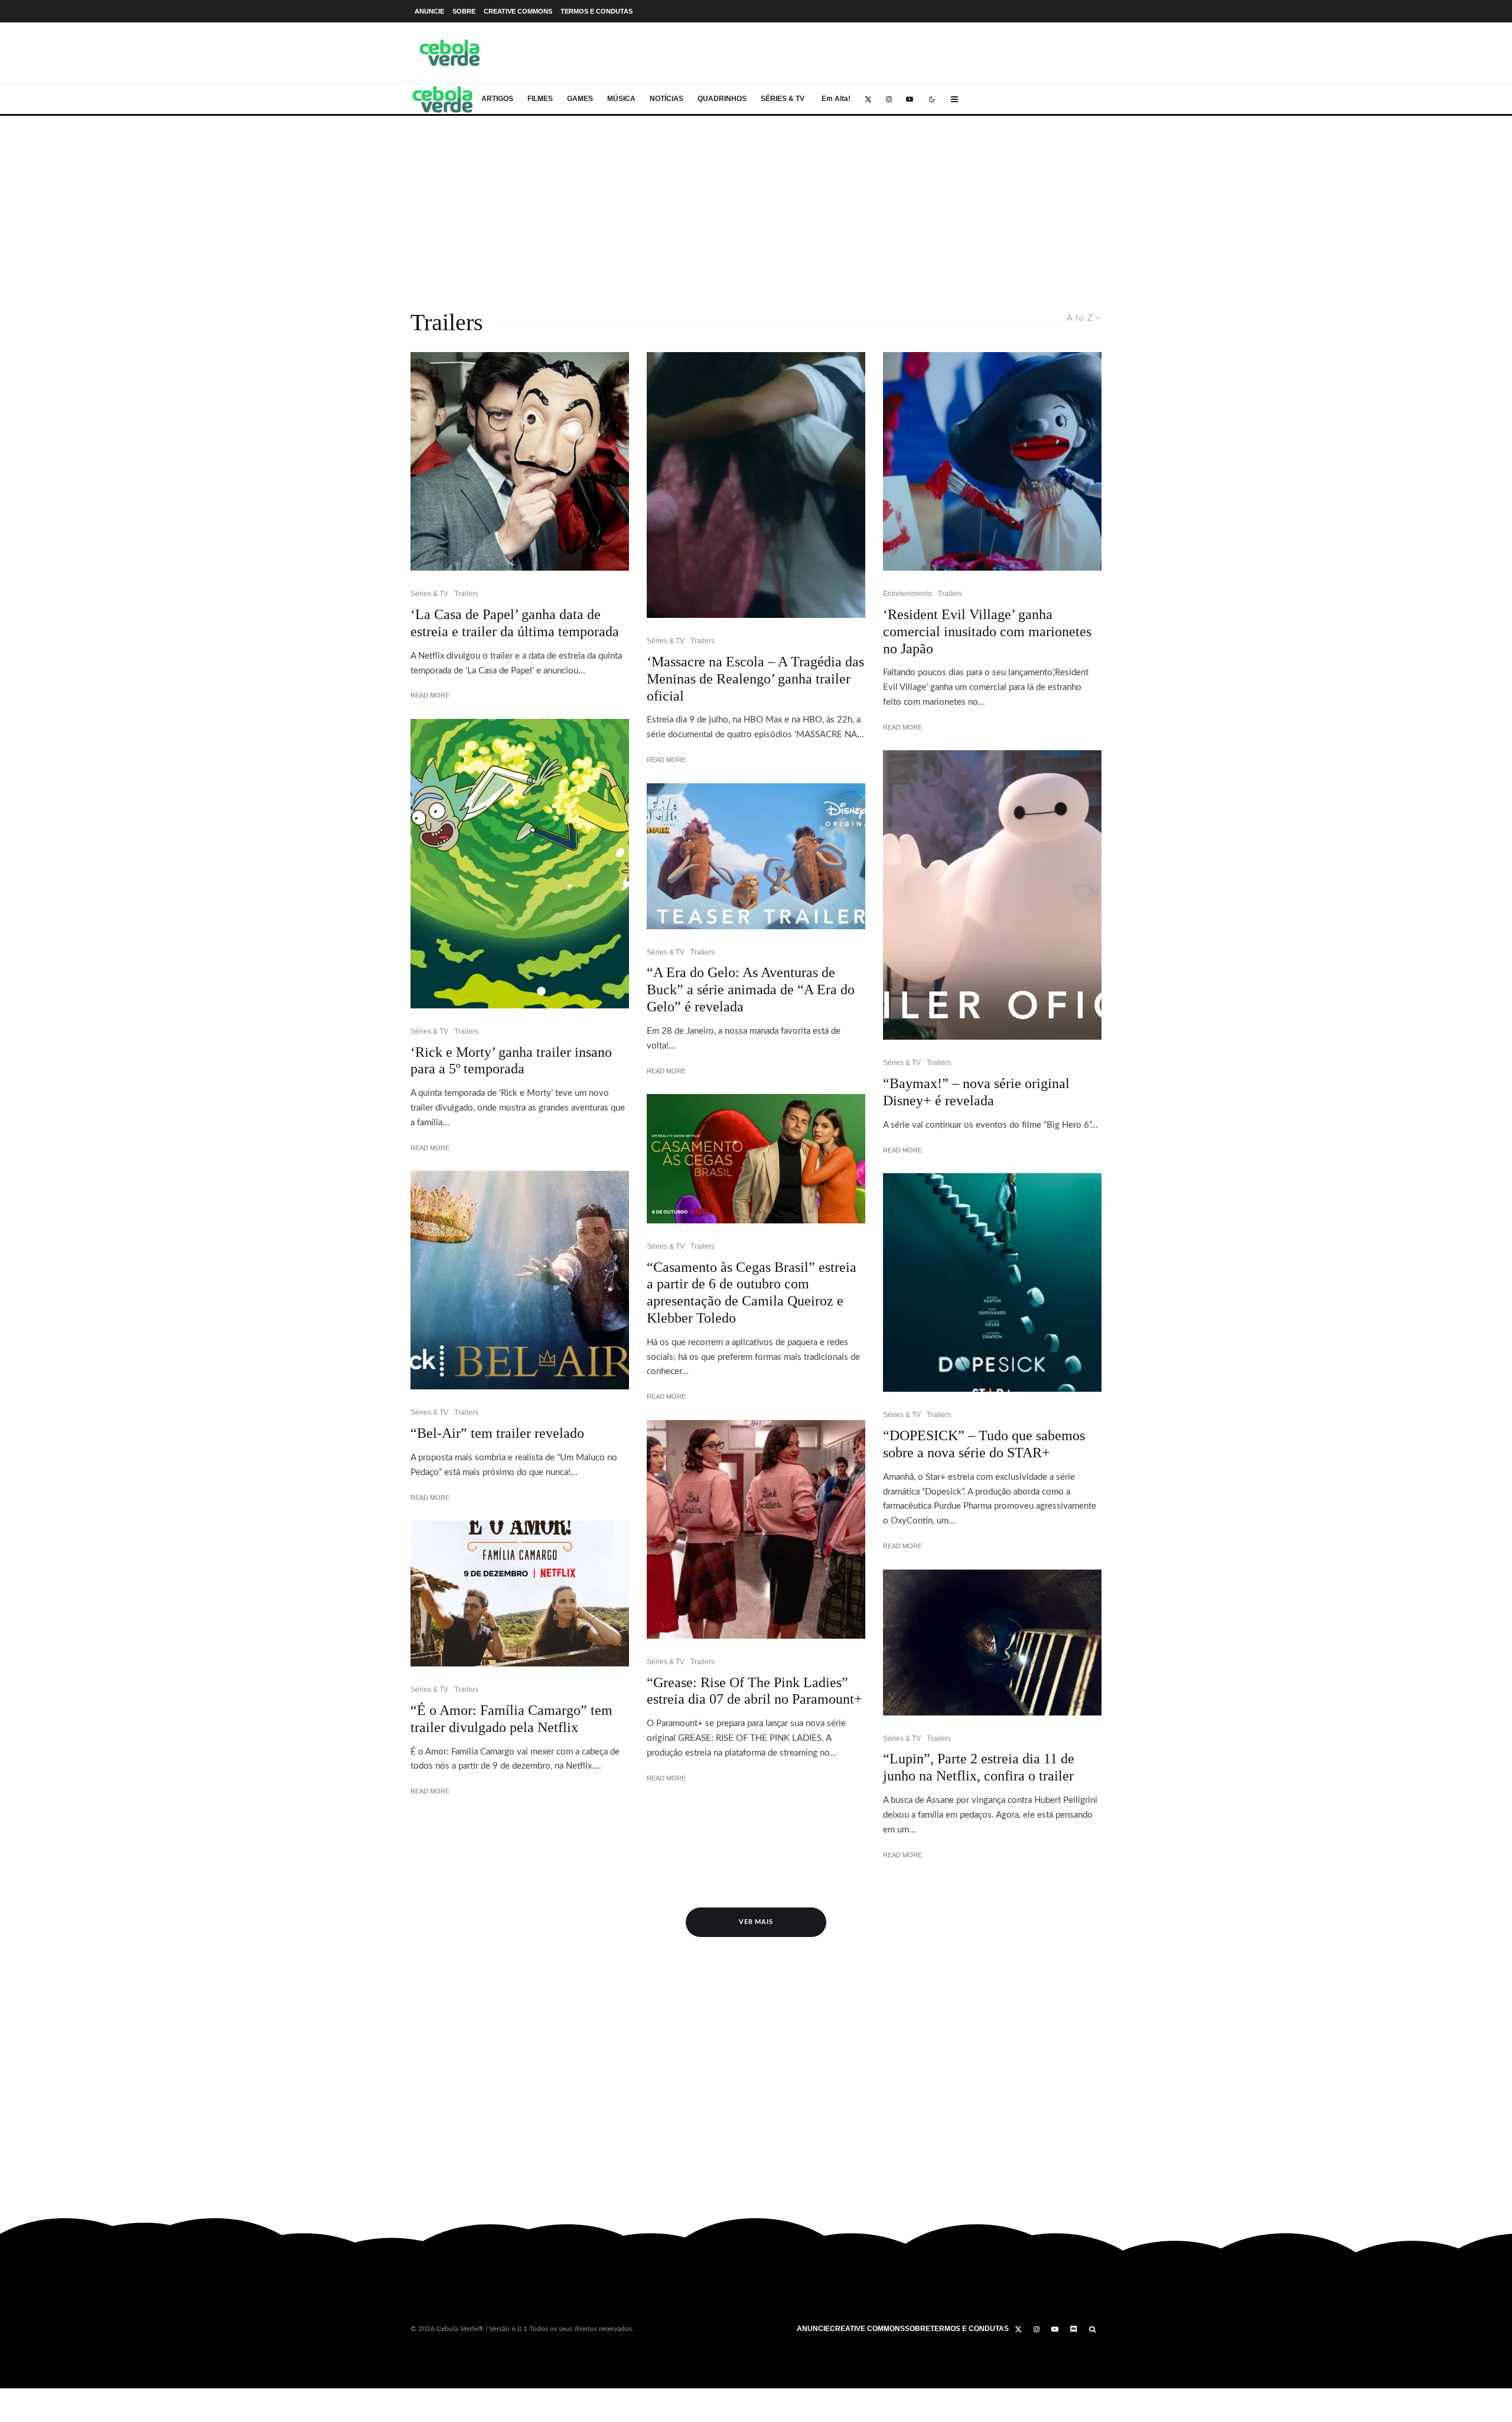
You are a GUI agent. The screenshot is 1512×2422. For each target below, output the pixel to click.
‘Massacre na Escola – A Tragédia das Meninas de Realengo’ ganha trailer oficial (755, 679)
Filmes (540, 99)
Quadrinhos (722, 99)
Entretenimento (907, 594)
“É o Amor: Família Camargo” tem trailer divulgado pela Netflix (511, 1719)
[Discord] (1074, 2329)
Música (621, 99)
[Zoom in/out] (76, 2399)
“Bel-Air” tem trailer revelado (497, 1433)
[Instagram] (889, 99)
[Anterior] (8, 2415)
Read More (430, 695)
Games (580, 99)
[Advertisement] (756, 204)
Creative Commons (518, 11)
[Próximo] (23, 2415)
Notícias (667, 99)
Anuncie (429, 11)
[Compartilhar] (26, 2397)
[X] (868, 99)
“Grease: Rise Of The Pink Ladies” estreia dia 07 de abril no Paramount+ (755, 1691)
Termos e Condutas (597, 11)
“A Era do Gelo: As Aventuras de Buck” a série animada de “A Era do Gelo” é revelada (751, 989)
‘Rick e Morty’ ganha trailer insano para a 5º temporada (511, 1061)
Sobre (464, 11)
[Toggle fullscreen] (50, 2400)
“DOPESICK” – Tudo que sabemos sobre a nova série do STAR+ (984, 1444)
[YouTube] (910, 99)
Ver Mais (756, 1922)
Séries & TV (783, 99)
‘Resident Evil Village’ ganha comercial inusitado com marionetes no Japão (987, 631)
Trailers (466, 594)
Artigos (497, 99)
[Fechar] (8, 2399)
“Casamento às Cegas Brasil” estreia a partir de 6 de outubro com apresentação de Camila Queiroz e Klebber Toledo (752, 1293)
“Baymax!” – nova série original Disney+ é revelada (976, 1092)
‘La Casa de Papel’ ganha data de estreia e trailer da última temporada (515, 623)
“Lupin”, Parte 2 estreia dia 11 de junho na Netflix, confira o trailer (979, 1767)
